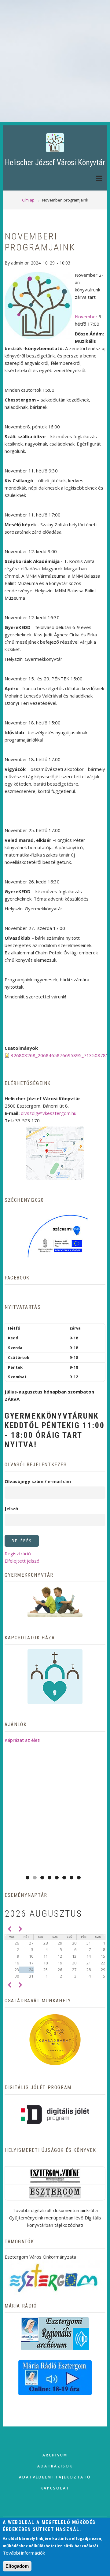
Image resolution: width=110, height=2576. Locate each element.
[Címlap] (55, 142)
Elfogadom (17, 2566)
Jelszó (11, 1508)
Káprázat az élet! (22, 1740)
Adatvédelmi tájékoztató (55, 2477)
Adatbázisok (55, 2466)
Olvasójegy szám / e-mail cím (38, 1481)
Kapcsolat (55, 2488)
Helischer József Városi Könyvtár (55, 163)
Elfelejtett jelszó (22, 1561)
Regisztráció (18, 1553)
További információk (24, 2553)
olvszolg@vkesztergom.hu (49, 1113)
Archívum (55, 2455)
